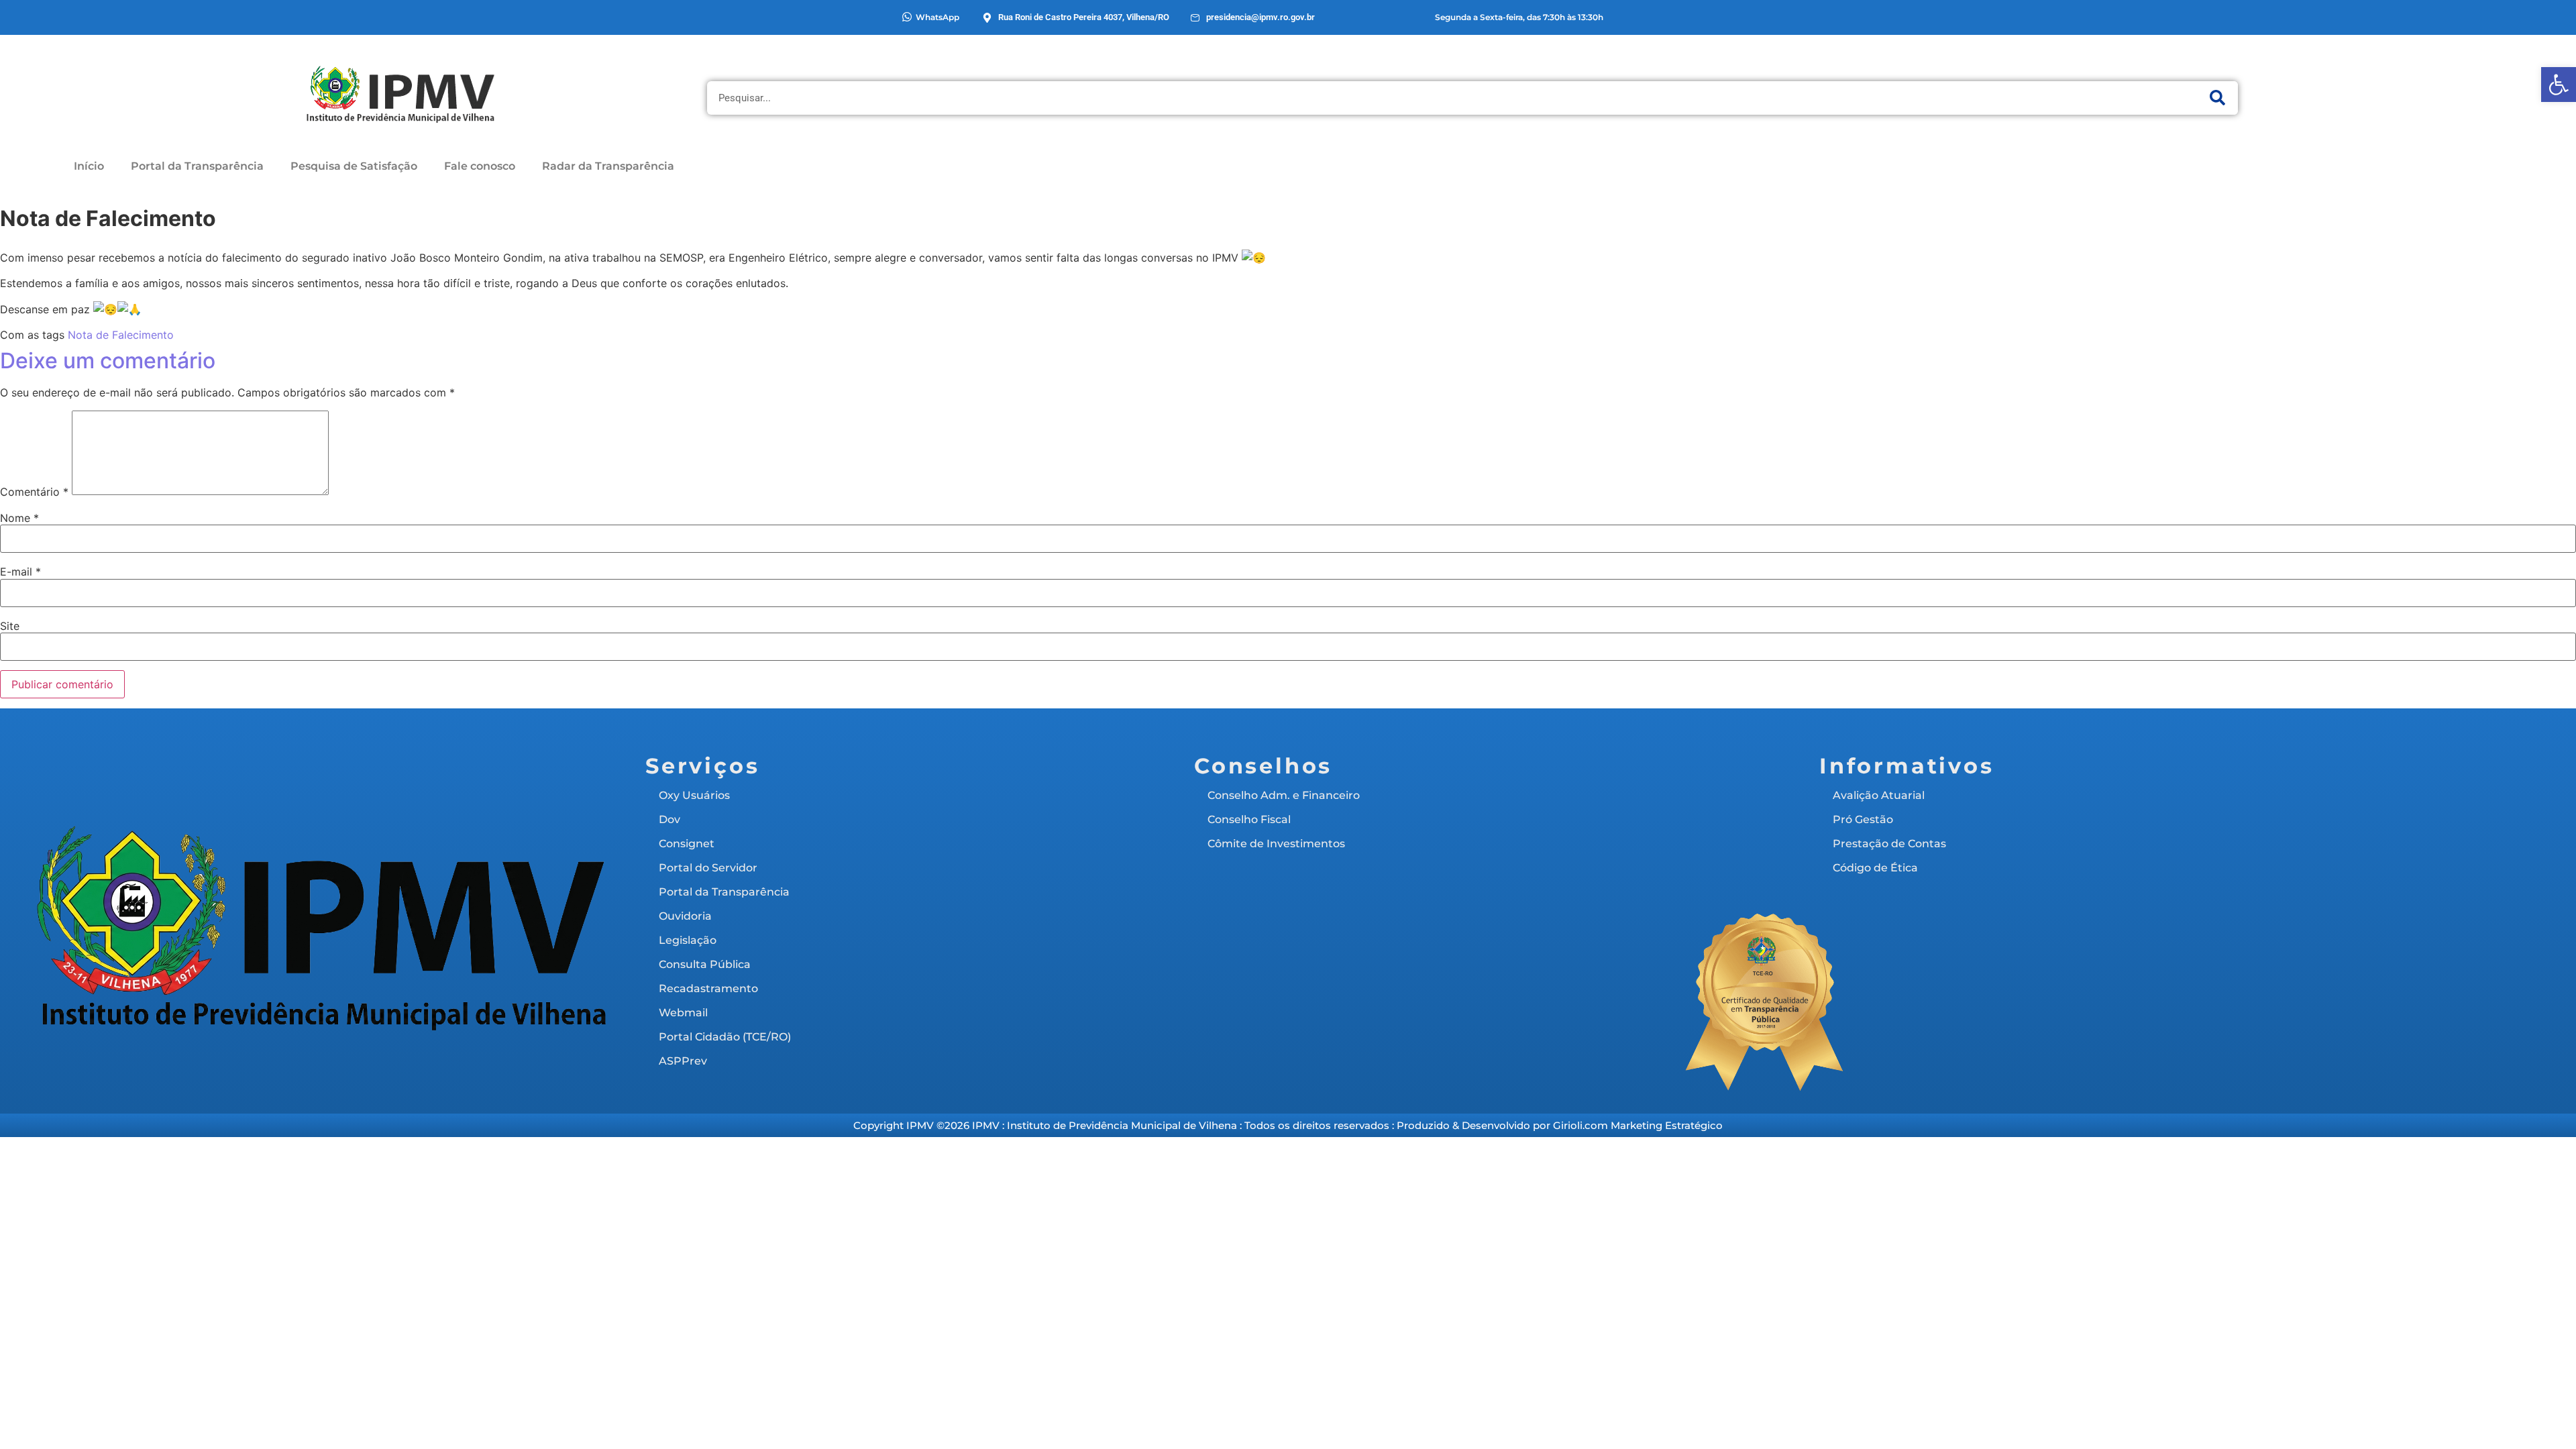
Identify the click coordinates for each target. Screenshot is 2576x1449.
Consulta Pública (705, 964)
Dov (669, 819)
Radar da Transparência (608, 166)
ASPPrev (683, 1061)
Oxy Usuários (694, 795)
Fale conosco (480, 166)
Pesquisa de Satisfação (354, 166)
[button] (2559, 85)
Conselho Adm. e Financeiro (1284, 795)
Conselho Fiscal (1249, 819)
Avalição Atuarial (1879, 795)
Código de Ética (1875, 868)
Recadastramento (708, 988)
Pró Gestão (1863, 819)
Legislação (688, 940)
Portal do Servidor (708, 868)
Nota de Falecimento (121, 335)
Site (10, 626)
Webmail (683, 1013)
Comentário (34, 492)
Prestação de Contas (1889, 844)
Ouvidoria (685, 916)
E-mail (20, 572)
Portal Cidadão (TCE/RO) (725, 1037)
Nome (19, 518)
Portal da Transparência (197, 166)
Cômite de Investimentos (1276, 844)
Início (89, 166)
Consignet (687, 844)
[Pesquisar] (2218, 98)
